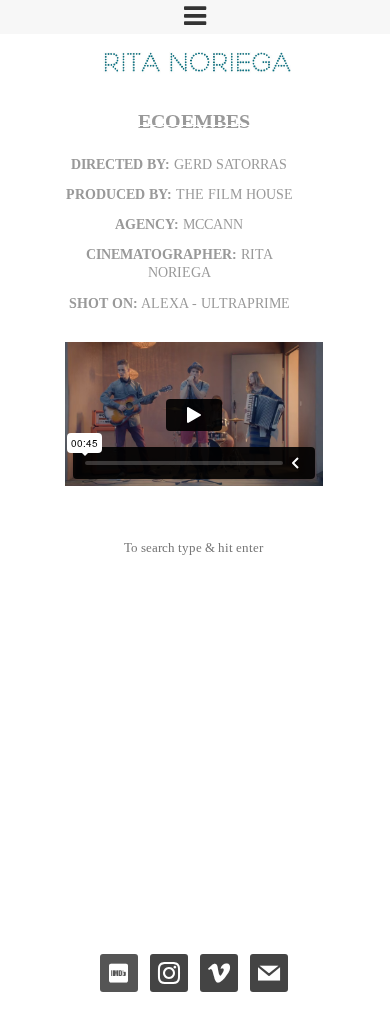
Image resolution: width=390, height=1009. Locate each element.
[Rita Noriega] (195, 61)
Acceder (193, 847)
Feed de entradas (194, 869)
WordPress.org (193, 914)
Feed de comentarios (193, 891)
